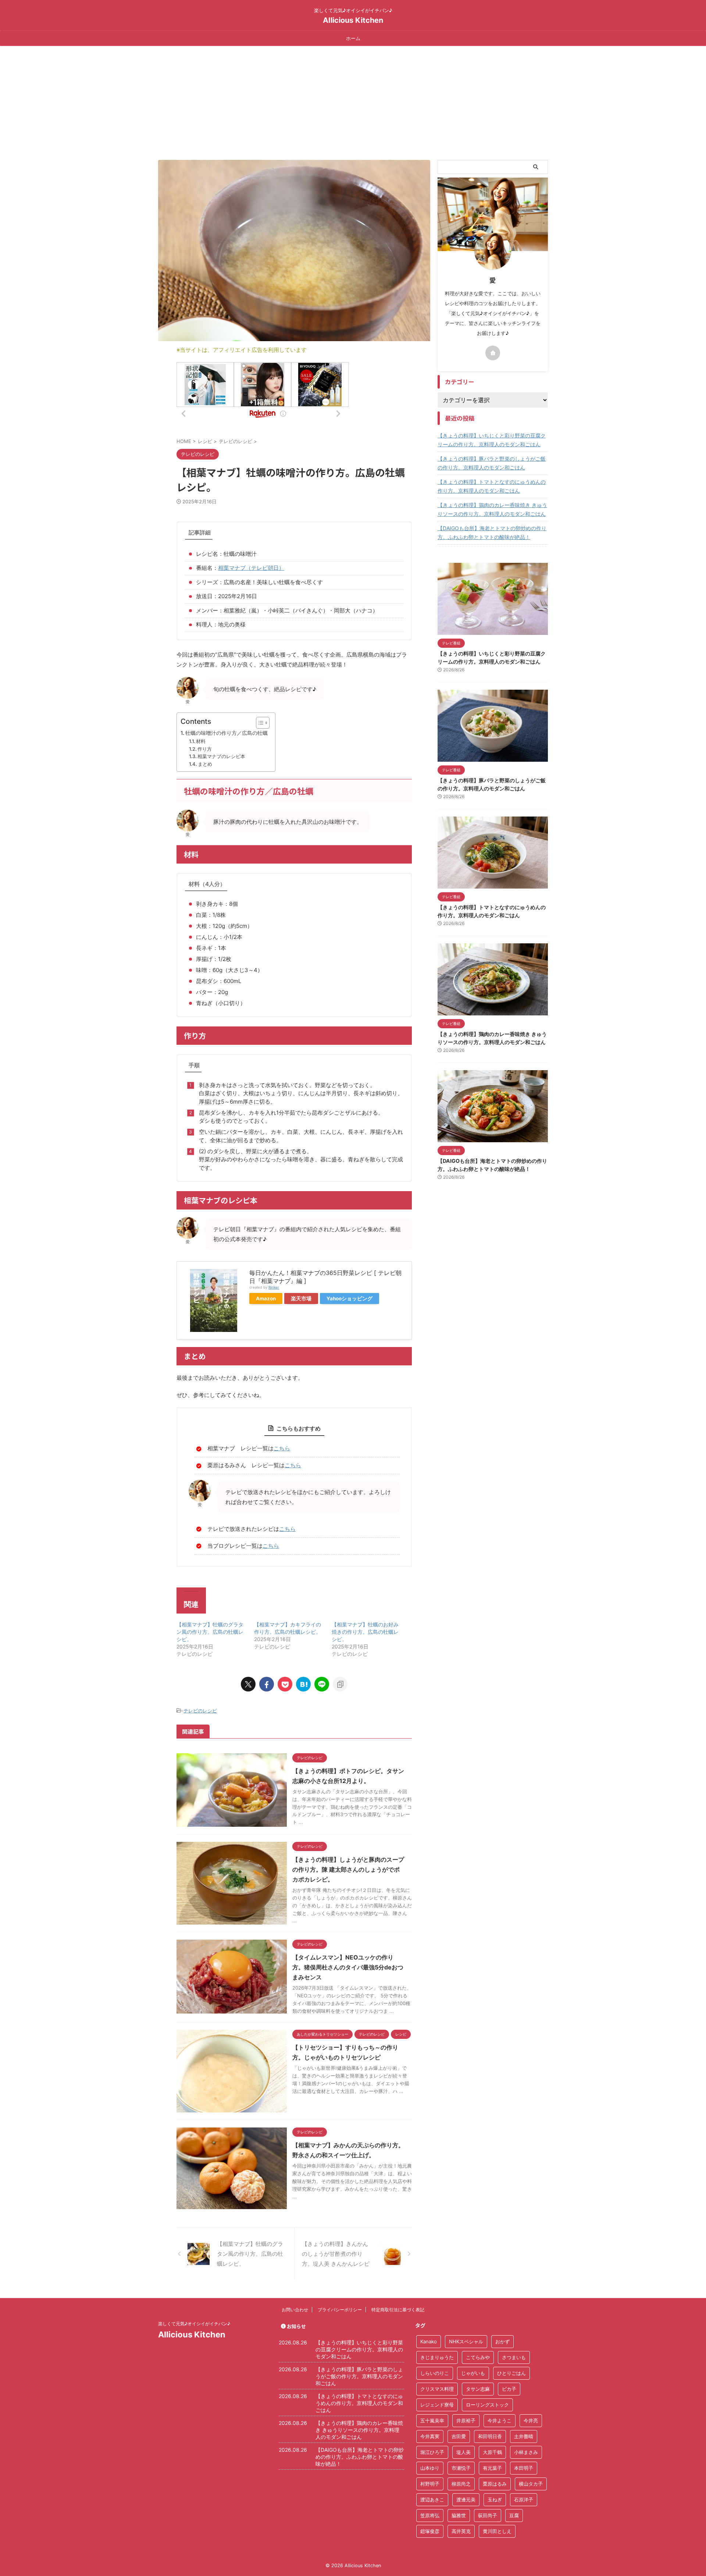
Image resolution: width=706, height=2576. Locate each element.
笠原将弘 (430, 2515)
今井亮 (531, 2420)
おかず (502, 2341)
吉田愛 (459, 2436)
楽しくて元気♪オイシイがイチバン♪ (194, 2324)
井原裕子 (466, 2420)
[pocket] (285, 1684)
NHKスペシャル (466, 2341)
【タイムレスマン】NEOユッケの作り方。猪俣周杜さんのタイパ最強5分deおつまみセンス (348, 1967)
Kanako (429, 2341)
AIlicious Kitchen (353, 20)
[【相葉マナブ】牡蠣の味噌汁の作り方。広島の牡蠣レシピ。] (303, 1684)
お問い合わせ (295, 2310)
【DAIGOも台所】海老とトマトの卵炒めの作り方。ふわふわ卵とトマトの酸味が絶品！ (492, 533)
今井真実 (430, 2436)
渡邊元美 (466, 2500)
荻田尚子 (488, 2515)
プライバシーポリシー (340, 2310)
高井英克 (461, 2531)
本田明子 (524, 2468)
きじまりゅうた (437, 2357)
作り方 (205, 749)
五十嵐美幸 (432, 2420)
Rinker (274, 1287)
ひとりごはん (511, 2373)
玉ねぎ (495, 2500)
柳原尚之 (461, 2484)
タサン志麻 (478, 2389)
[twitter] (248, 1684)
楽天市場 (301, 1298)
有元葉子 (492, 2468)
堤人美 (463, 2452)
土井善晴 (524, 2436)
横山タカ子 (531, 2484)
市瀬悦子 (461, 2468)
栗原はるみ (495, 2484)
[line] (322, 1684)
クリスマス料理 (437, 2389)
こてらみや (478, 2357)
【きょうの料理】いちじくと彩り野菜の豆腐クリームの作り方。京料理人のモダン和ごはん (492, 440)
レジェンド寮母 (437, 2405)
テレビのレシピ (200, 1711)
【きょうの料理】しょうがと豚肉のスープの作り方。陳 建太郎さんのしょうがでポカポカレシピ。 (348, 1869)
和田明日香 (490, 2436)
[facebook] (267, 1684)
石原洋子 (524, 2500)
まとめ (205, 764)
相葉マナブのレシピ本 (221, 756)
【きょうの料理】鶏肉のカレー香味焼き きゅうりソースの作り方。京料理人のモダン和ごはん (492, 509)
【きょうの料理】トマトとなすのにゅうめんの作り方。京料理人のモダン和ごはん (492, 486)
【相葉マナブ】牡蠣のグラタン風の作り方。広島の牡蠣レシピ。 (210, 1632)
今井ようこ (500, 2420)
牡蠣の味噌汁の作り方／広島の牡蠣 (227, 733)
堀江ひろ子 (432, 2452)
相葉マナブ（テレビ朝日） (251, 568)
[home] (493, 353)
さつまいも (514, 2357)
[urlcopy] (340, 1684)
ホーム (353, 38)
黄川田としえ (497, 2531)
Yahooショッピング (350, 1298)
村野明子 (430, 2484)
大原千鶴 (492, 2452)
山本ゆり (430, 2468)
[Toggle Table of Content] (259, 723)
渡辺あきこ (432, 2500)
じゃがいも (473, 2373)
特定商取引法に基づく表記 (398, 2310)
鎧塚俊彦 (430, 2531)
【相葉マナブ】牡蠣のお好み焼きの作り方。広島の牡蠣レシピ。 (365, 1632)
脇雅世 (459, 2515)
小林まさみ (526, 2452)
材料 (201, 741)
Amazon (266, 1298)
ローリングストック (487, 2405)
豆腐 (514, 2515)
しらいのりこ (435, 2373)
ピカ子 (509, 2389)
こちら (282, 1448)
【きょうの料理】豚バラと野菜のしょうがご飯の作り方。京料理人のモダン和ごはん (492, 463)
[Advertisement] (353, 101)
